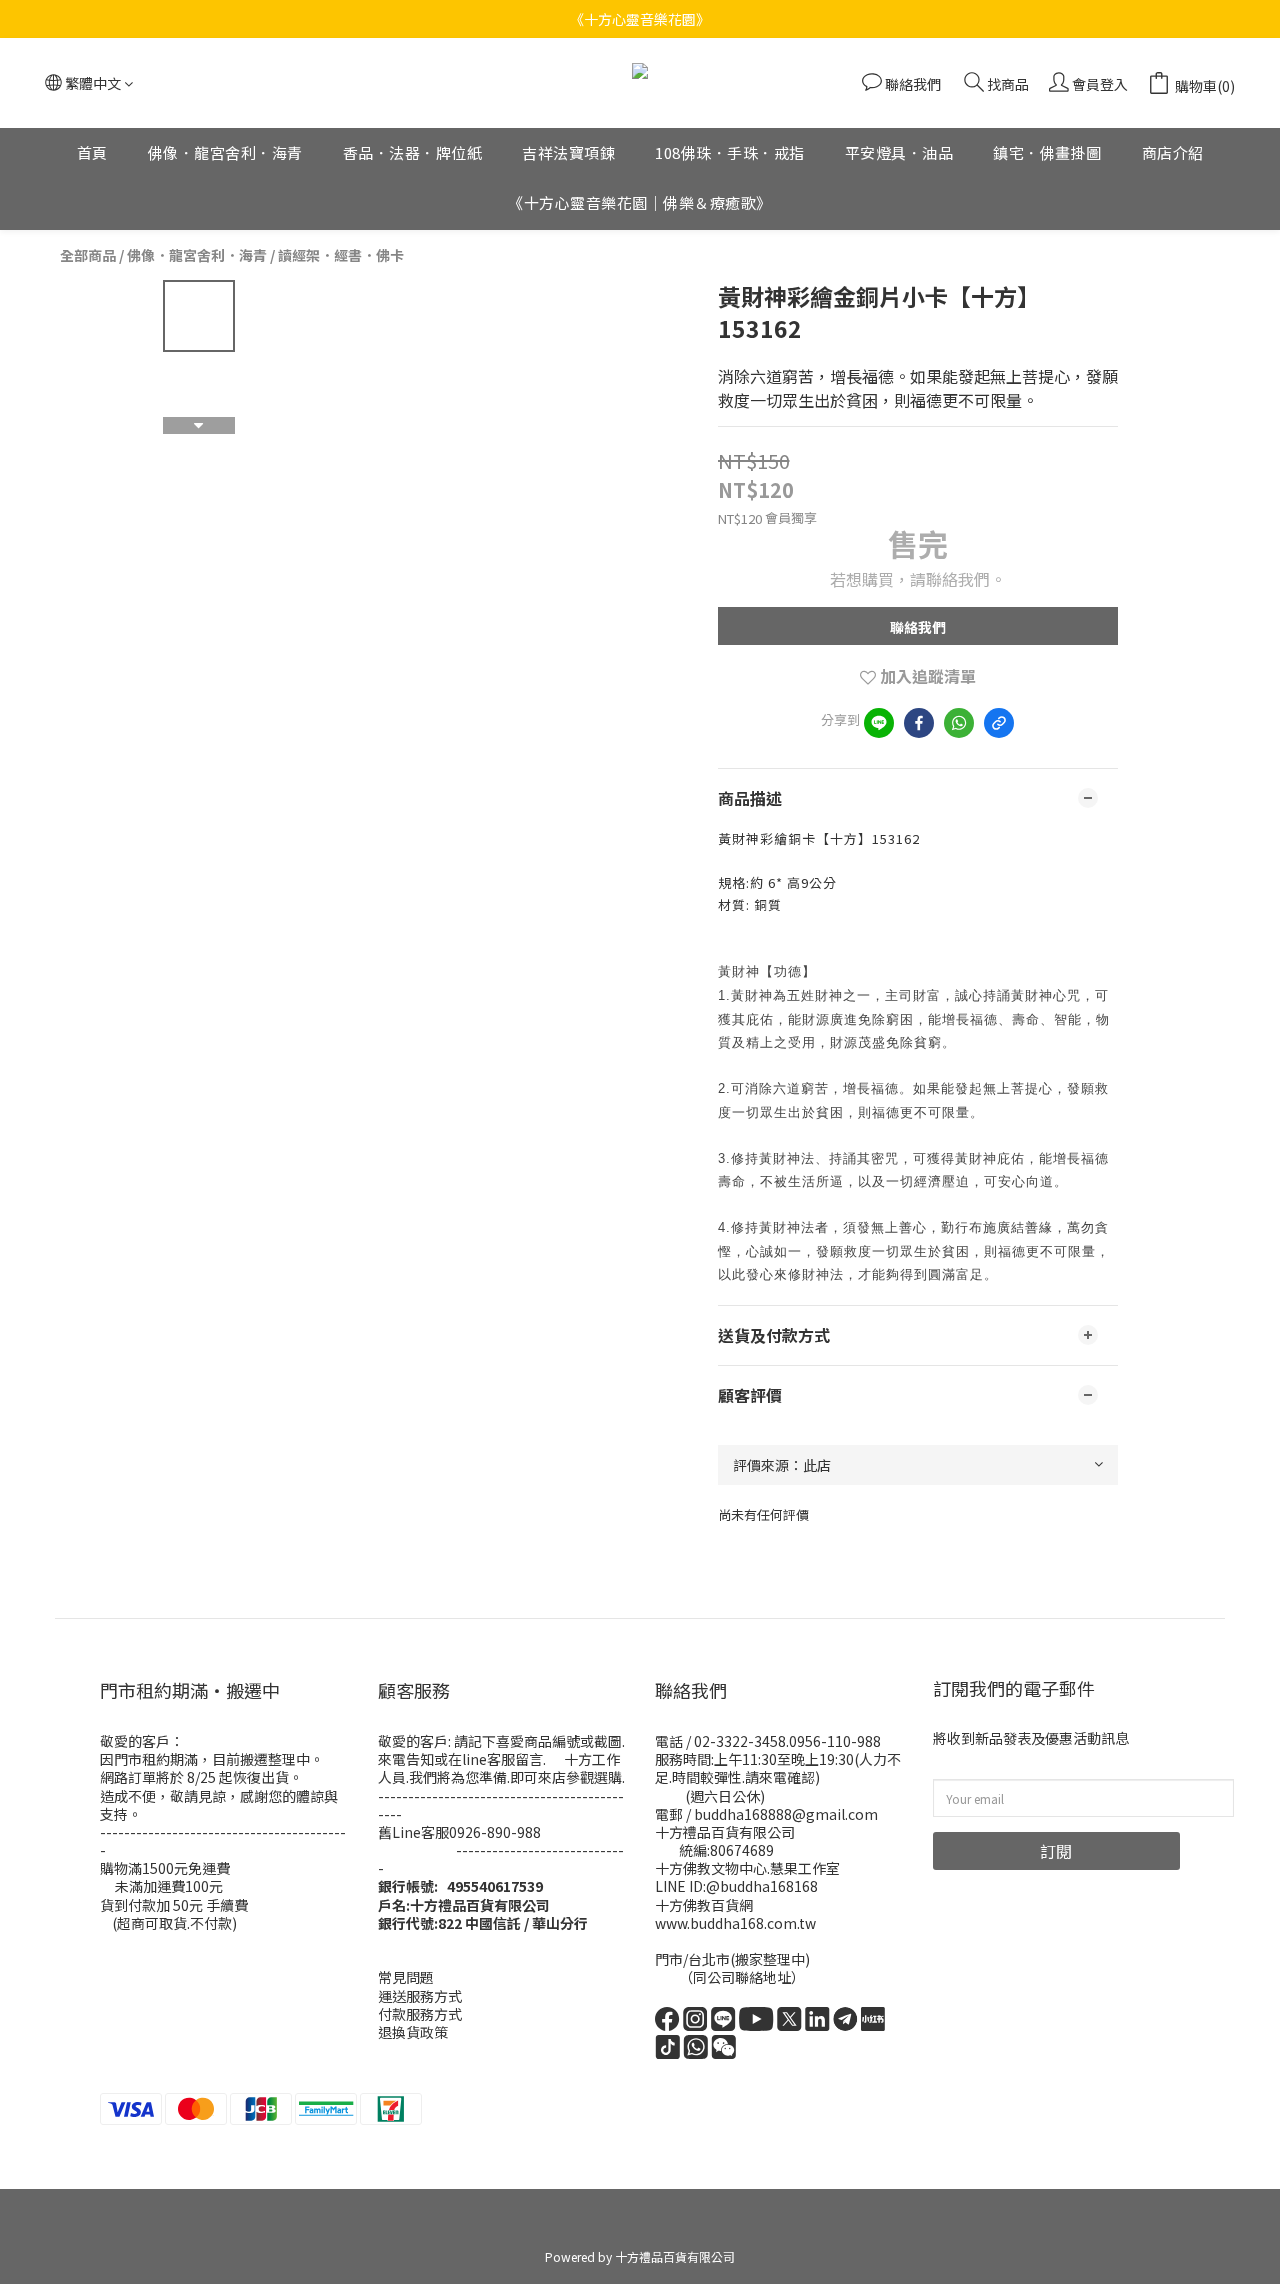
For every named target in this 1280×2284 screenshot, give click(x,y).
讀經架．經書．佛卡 (341, 255)
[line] (879, 723)
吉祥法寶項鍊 (568, 152)
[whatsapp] (959, 723)
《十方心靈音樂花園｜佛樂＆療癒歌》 (640, 203)
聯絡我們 (918, 627)
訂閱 (1056, 1851)
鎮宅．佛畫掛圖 (1047, 152)
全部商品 (88, 255)
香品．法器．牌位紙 (413, 152)
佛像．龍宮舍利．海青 (225, 152)
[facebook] (919, 723)
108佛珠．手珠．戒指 (730, 152)
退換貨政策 (413, 2032)
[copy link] (999, 723)
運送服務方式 (420, 1996)
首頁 (92, 152)
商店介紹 (1173, 152)
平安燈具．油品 (899, 152)
